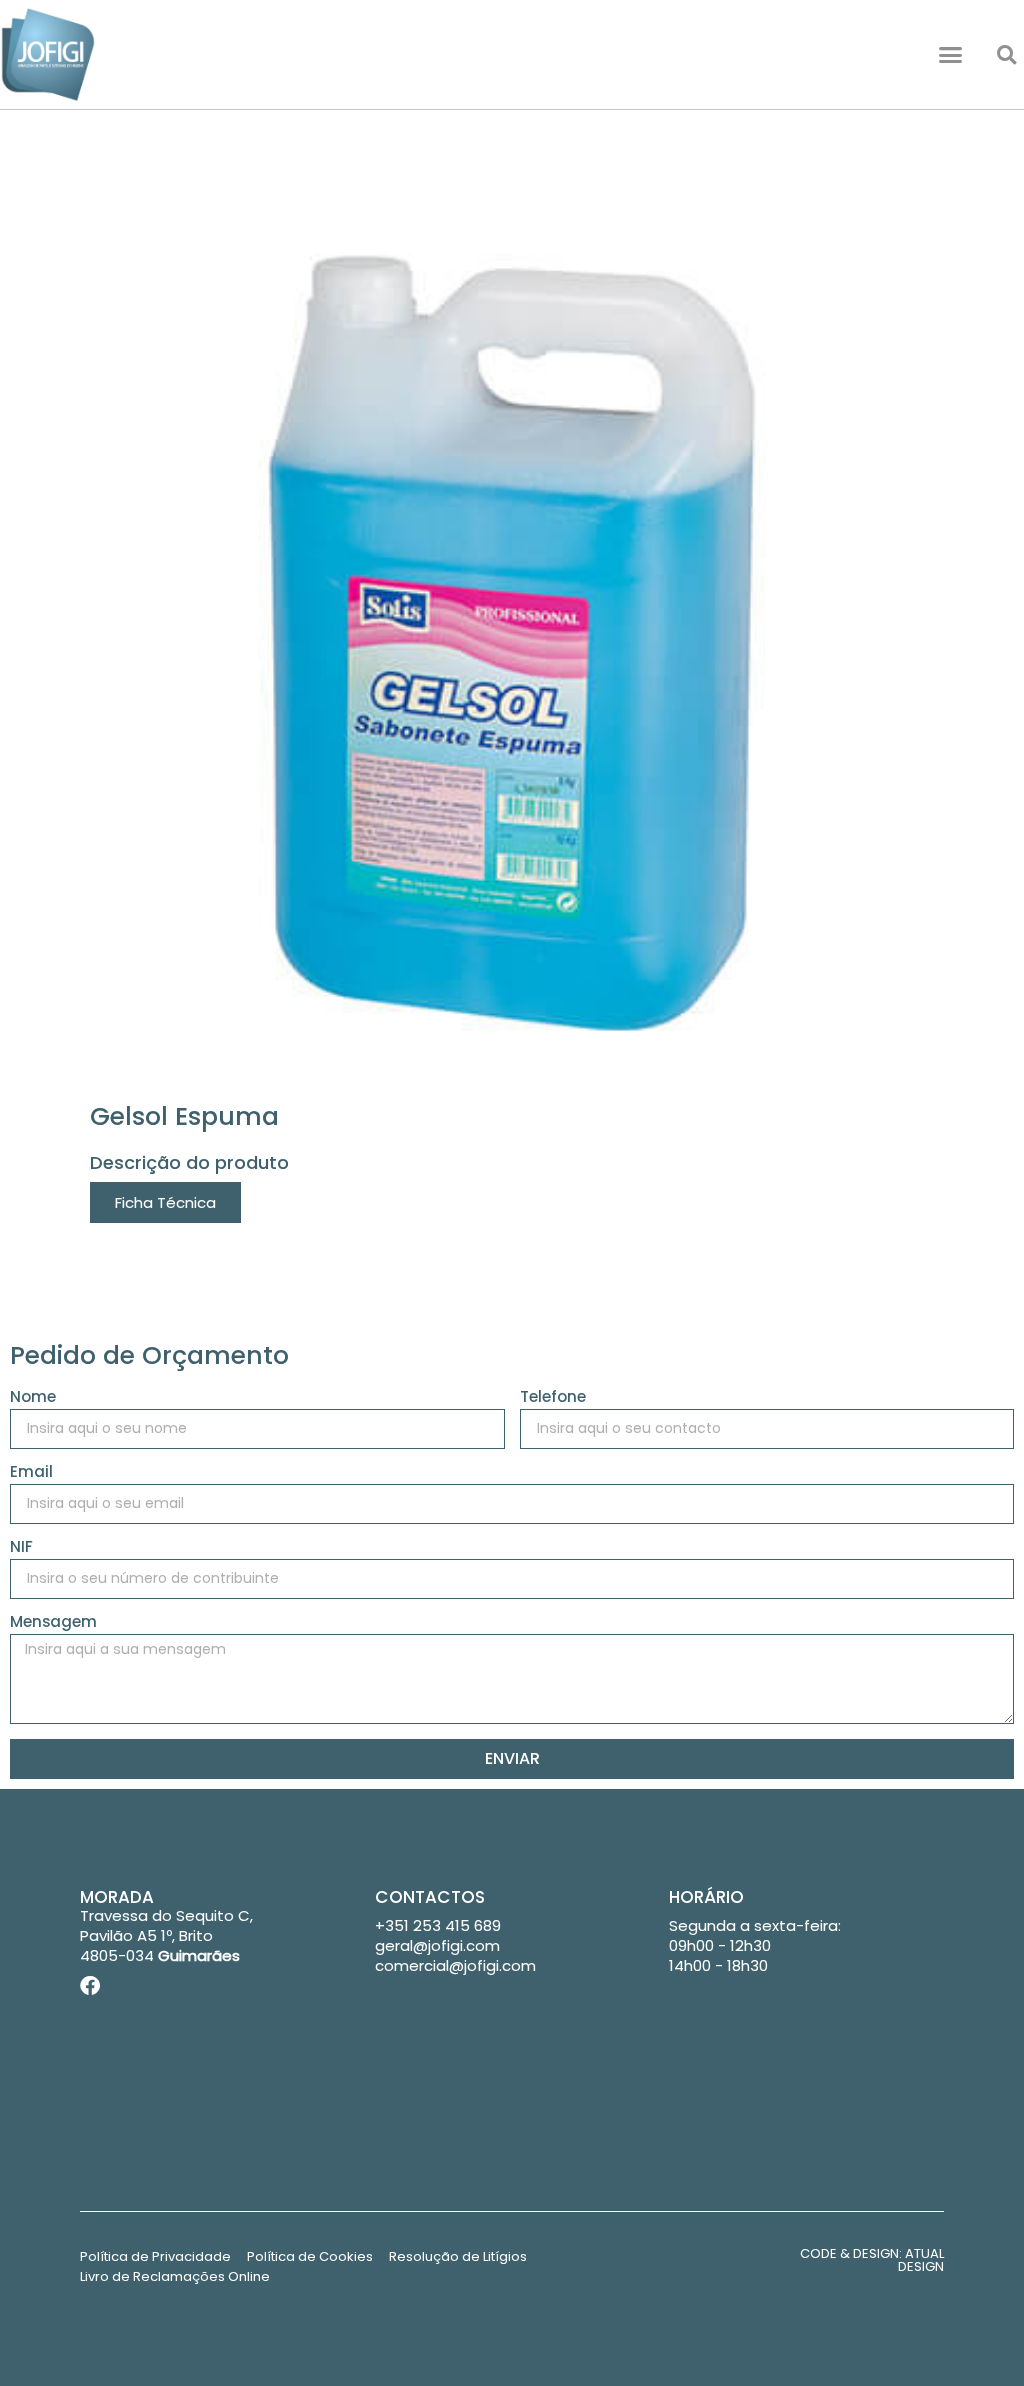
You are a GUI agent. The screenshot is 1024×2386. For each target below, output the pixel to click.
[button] (951, 55)
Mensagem (53, 1623)
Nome (33, 1398)
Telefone (553, 1398)
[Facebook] (90, 1986)
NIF (21, 1548)
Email (31, 1473)
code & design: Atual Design (872, 2260)
